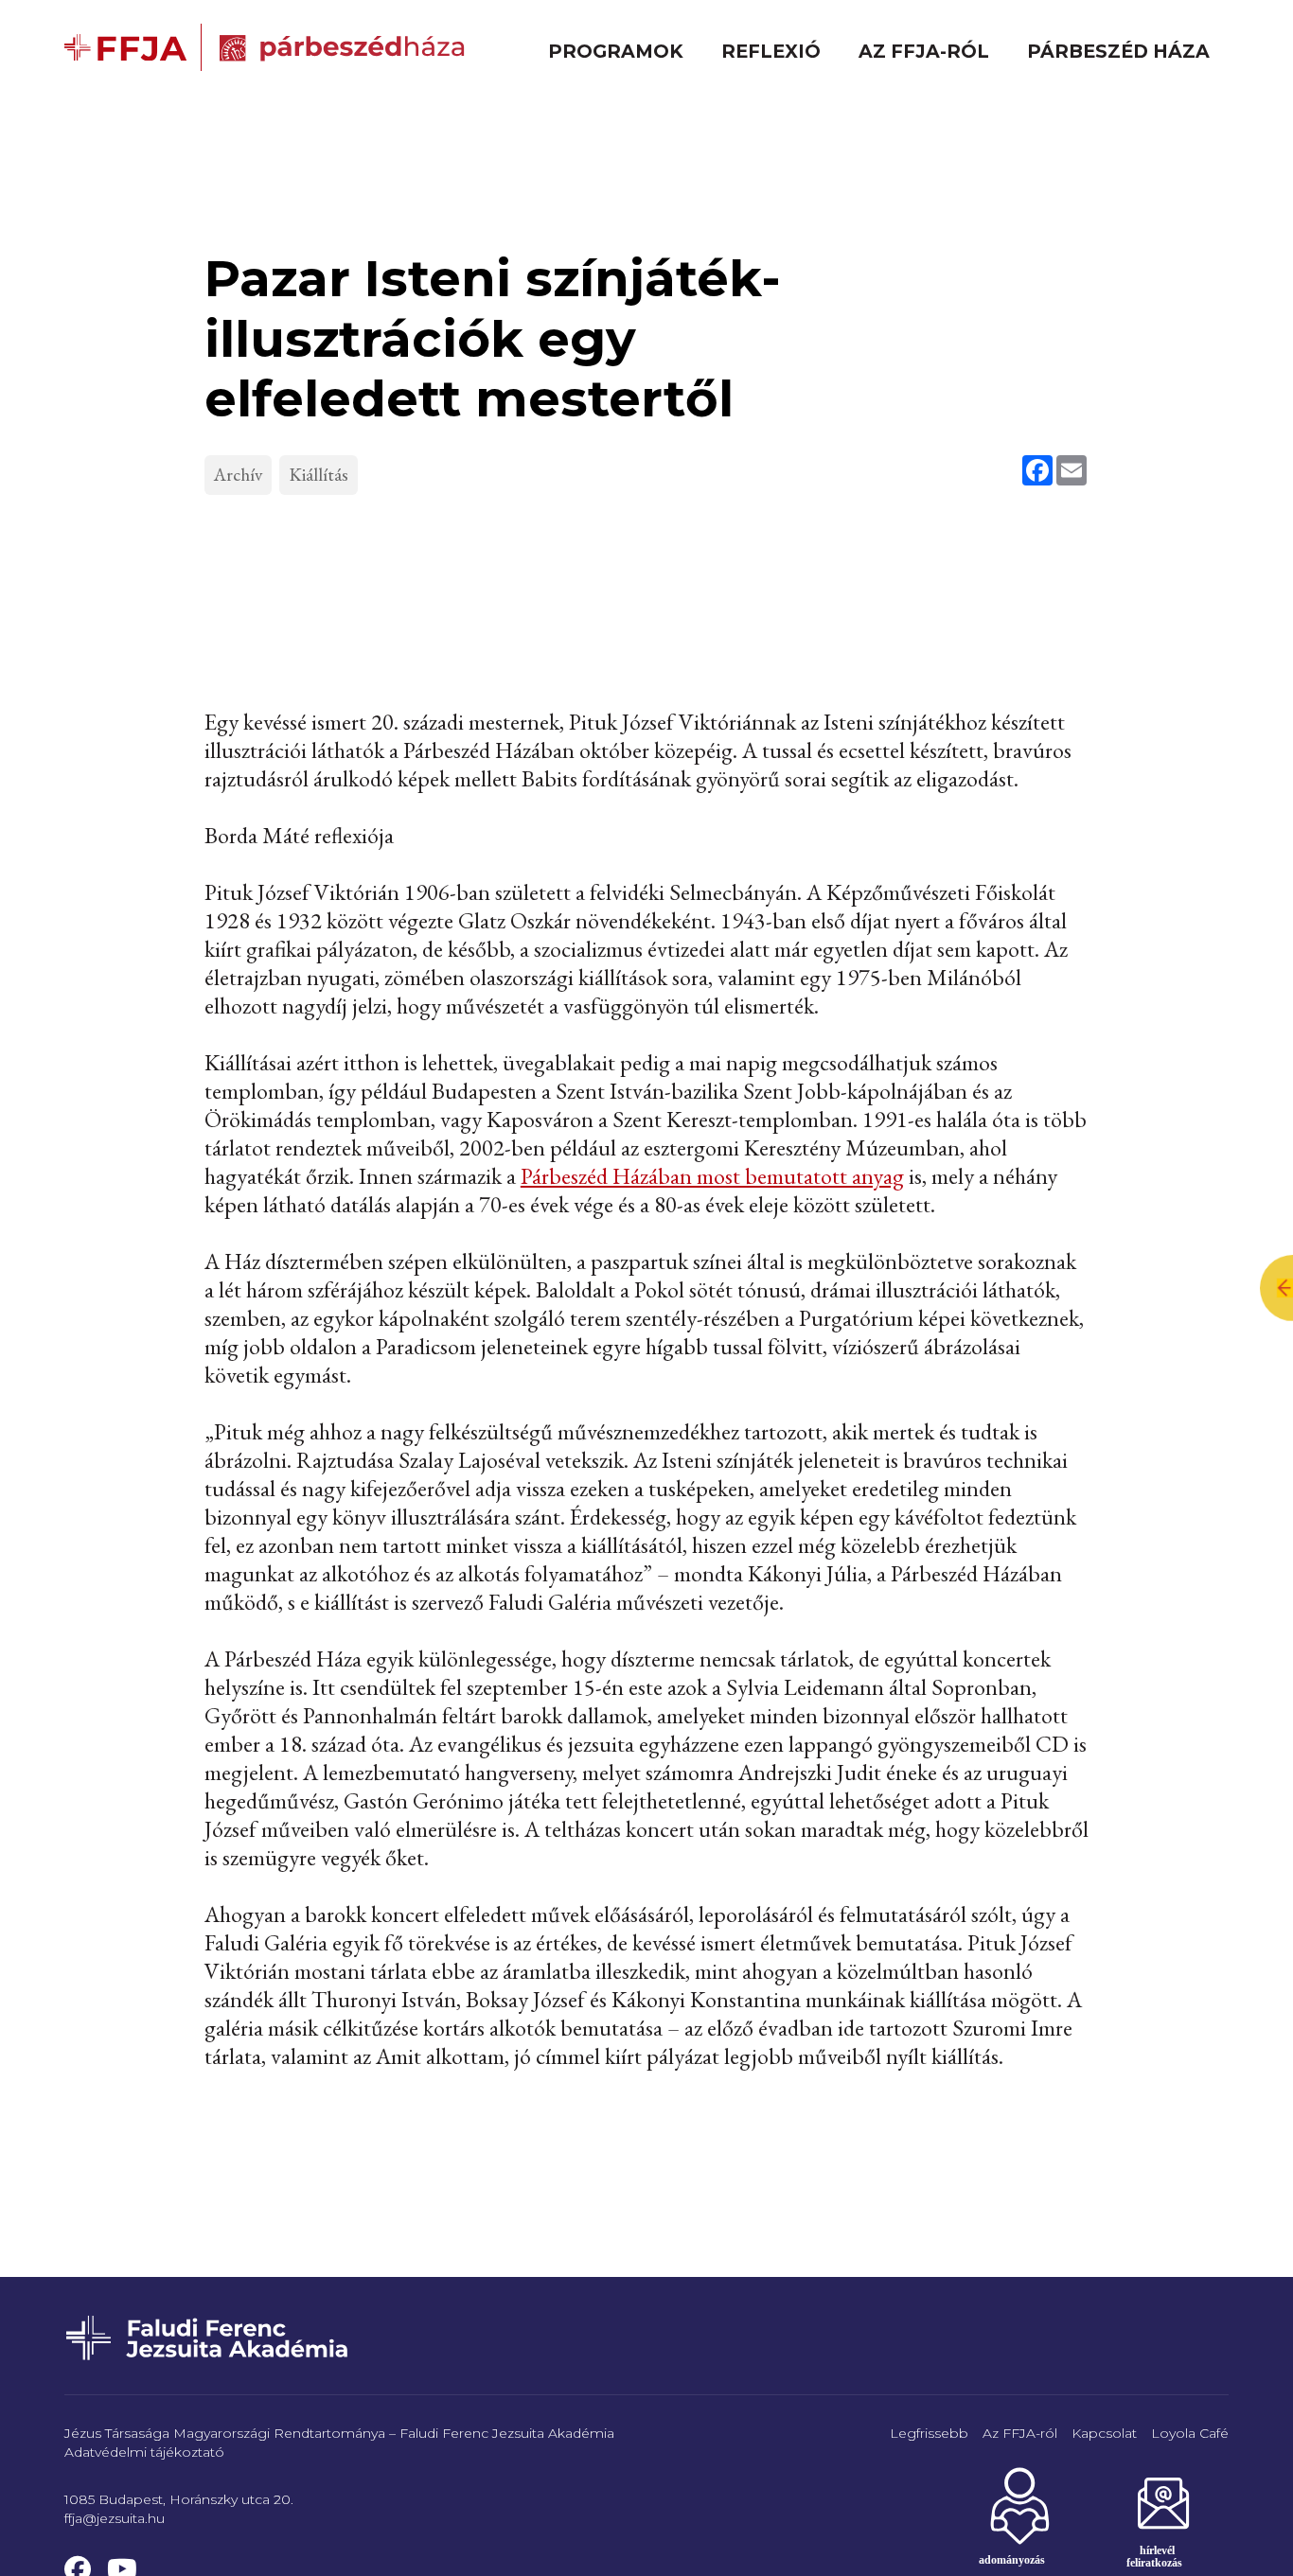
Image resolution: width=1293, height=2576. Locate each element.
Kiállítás (319, 475)
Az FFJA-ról (924, 51)
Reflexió (771, 51)
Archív (238, 475)
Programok (616, 51)
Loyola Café (1190, 2433)
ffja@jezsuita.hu (115, 2518)
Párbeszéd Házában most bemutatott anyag (712, 1176)
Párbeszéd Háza (1118, 51)
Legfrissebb (929, 2433)
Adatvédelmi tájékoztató (144, 2452)
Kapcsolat (1104, 2433)
